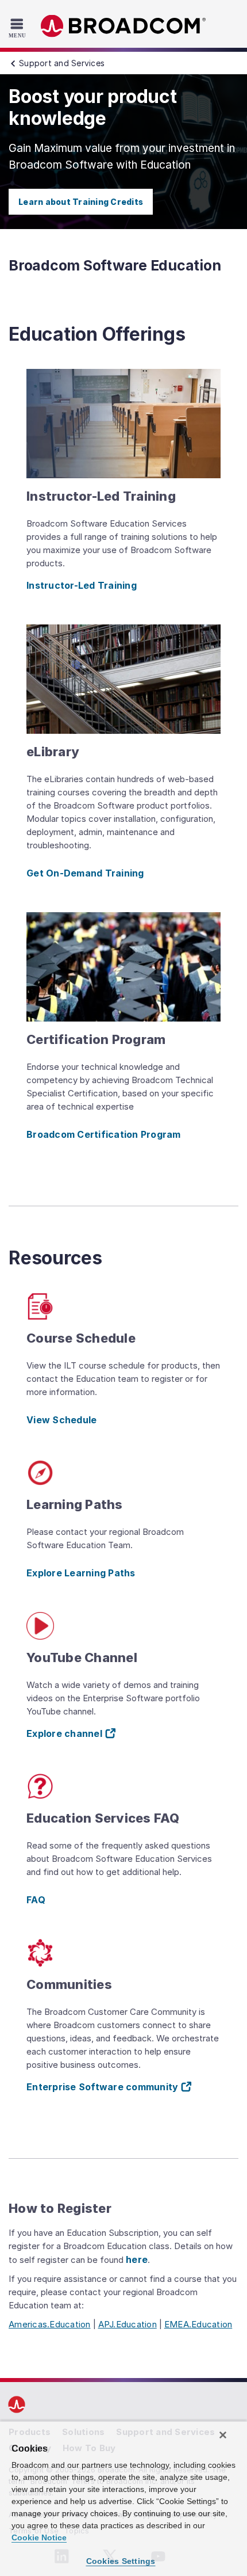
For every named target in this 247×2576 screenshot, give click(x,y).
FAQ (36, 1900)
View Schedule (61, 1420)
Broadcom (123, 26)
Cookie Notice (39, 2537)
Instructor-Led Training (82, 585)
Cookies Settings (121, 2561)
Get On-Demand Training (85, 873)
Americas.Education (50, 2324)
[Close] (223, 2435)
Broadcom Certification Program (104, 1134)
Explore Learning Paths (81, 1573)
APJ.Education (128, 2324)
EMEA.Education (198, 2324)
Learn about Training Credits (81, 202)
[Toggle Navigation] (19, 28)
